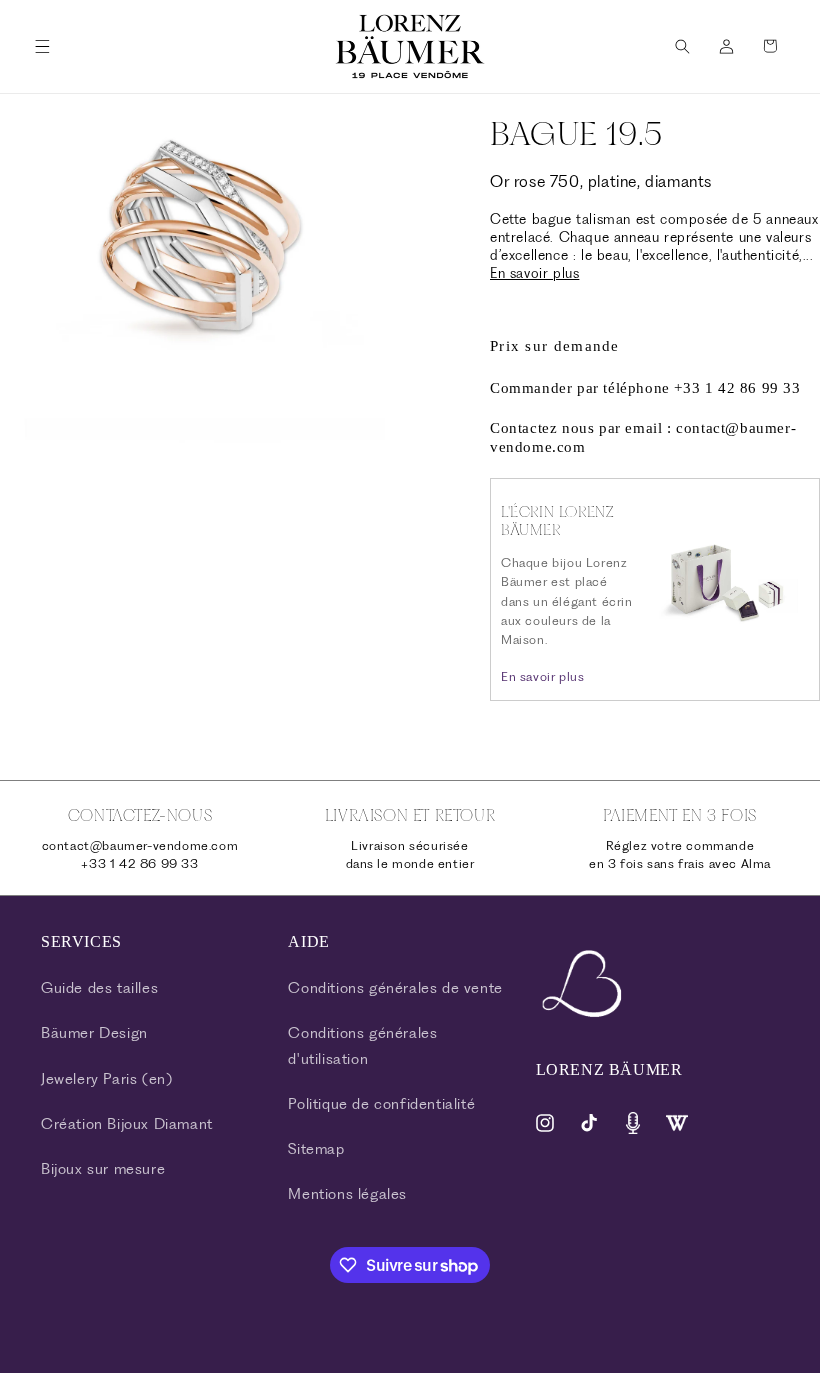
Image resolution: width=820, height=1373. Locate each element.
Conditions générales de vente (395, 988)
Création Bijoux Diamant (127, 1124)
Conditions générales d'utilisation (362, 1045)
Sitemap (316, 1149)
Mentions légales (347, 1194)
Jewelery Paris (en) (106, 1079)
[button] (42, 46)
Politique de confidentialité (381, 1104)
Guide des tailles (99, 988)
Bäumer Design (94, 1033)
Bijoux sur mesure (103, 1169)
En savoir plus (534, 273)
